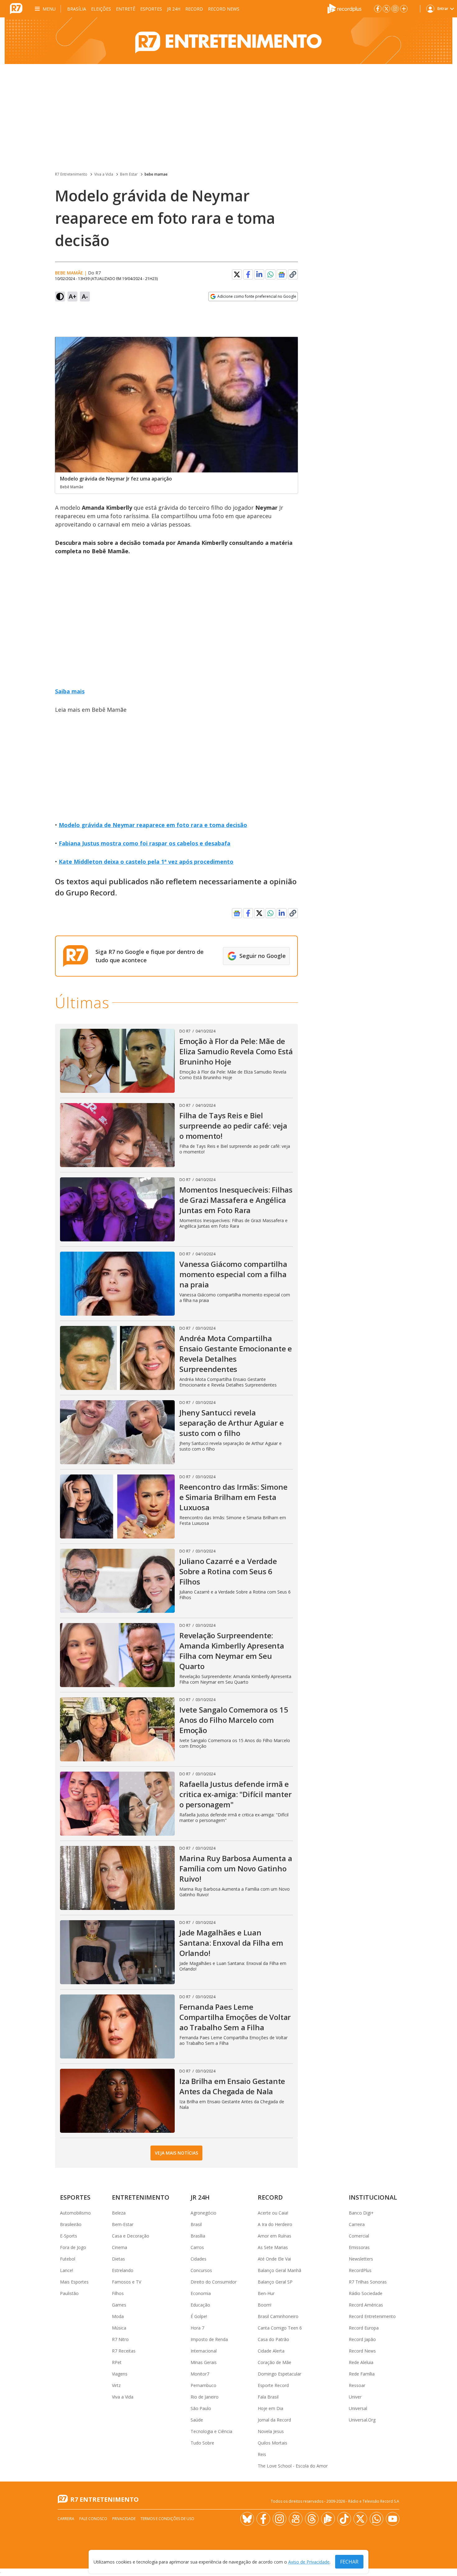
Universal (358, 2408)
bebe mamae (156, 174)
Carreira (357, 2224)
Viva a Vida (104, 174)
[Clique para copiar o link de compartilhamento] (293, 274)
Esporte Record (273, 2385)
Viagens (120, 2374)
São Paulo (201, 2408)
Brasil (196, 2224)
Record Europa (364, 2328)
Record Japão (362, 2339)
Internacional (204, 2351)
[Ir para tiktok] (344, 2519)
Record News (224, 9)
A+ (73, 296)
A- (85, 296)
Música (119, 2328)
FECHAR (349, 2562)
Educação (200, 2305)
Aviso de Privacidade (309, 2562)
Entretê (126, 9)
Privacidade (124, 2519)
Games (119, 2305)
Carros (197, 2247)
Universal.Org (362, 2420)
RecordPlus (360, 2270)
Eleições (101, 9)
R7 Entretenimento (71, 174)
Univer (355, 2397)
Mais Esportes (74, 2282)
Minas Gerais (204, 2362)
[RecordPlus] (344, 8)
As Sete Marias (273, 2247)
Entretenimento (141, 2197)
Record (194, 9)
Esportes (151, 9)
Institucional (373, 2197)
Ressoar (357, 2385)
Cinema (120, 2247)
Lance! (67, 2270)
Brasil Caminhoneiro (278, 2316)
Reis (262, 2454)
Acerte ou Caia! (273, 2213)
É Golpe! (199, 2316)
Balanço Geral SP (275, 2282)
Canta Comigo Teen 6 (280, 2328)
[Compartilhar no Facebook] (248, 274)
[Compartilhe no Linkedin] (259, 274)
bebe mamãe (69, 273)
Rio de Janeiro (205, 2397)
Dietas (118, 2259)
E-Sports (69, 2236)
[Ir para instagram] (395, 9)
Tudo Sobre (202, 2443)
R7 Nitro (120, 2339)
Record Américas (366, 2305)
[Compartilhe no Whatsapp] (270, 274)
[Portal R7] (16, 8)
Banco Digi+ (361, 2213)
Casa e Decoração (131, 2236)
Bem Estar (129, 174)
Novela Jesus (271, 2431)
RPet (117, 2362)
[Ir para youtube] (393, 2519)
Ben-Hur (266, 2293)
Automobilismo (75, 2213)
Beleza (119, 2213)
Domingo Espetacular (279, 2374)
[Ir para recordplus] (328, 2519)
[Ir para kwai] (296, 2519)
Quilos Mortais (272, 2443)
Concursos (201, 2270)
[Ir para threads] (312, 2519)
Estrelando (123, 2270)
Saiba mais (70, 691)
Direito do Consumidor (214, 2282)
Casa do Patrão (273, 2339)
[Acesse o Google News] (282, 275)
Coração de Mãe (275, 2362)
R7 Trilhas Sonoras (368, 2282)
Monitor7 (200, 2374)
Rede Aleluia (361, 2362)
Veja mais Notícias (176, 2153)
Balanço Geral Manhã (279, 2270)
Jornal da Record (274, 2420)
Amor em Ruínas (275, 2236)
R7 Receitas (124, 2351)
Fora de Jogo (73, 2247)
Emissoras (359, 2247)
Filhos (118, 2293)
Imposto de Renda (209, 2339)
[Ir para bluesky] (247, 2519)
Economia (201, 2293)
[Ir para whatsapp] (376, 2519)
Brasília (77, 9)
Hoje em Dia (270, 2408)
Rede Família (362, 2374)
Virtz (116, 2385)
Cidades (198, 2259)
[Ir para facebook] (378, 9)
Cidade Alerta (271, 2351)
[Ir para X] (386, 9)
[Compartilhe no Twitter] (237, 274)
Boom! (265, 2305)
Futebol (68, 2259)
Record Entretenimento (372, 2316)
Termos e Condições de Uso (167, 2519)
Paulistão (69, 2293)
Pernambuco (203, 2385)
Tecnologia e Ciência (211, 2431)
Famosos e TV (127, 2282)
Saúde (197, 2420)
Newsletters (361, 2259)
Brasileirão (71, 2224)
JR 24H (174, 9)
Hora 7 (197, 2328)
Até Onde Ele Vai (274, 2259)
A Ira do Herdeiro (275, 2224)
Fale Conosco (93, 2519)
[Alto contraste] (60, 297)
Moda (118, 2316)
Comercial (359, 2236)
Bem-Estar (123, 2224)
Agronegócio (203, 2213)
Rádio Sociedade (366, 2293)
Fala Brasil (268, 2397)
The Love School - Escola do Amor (293, 2466)
